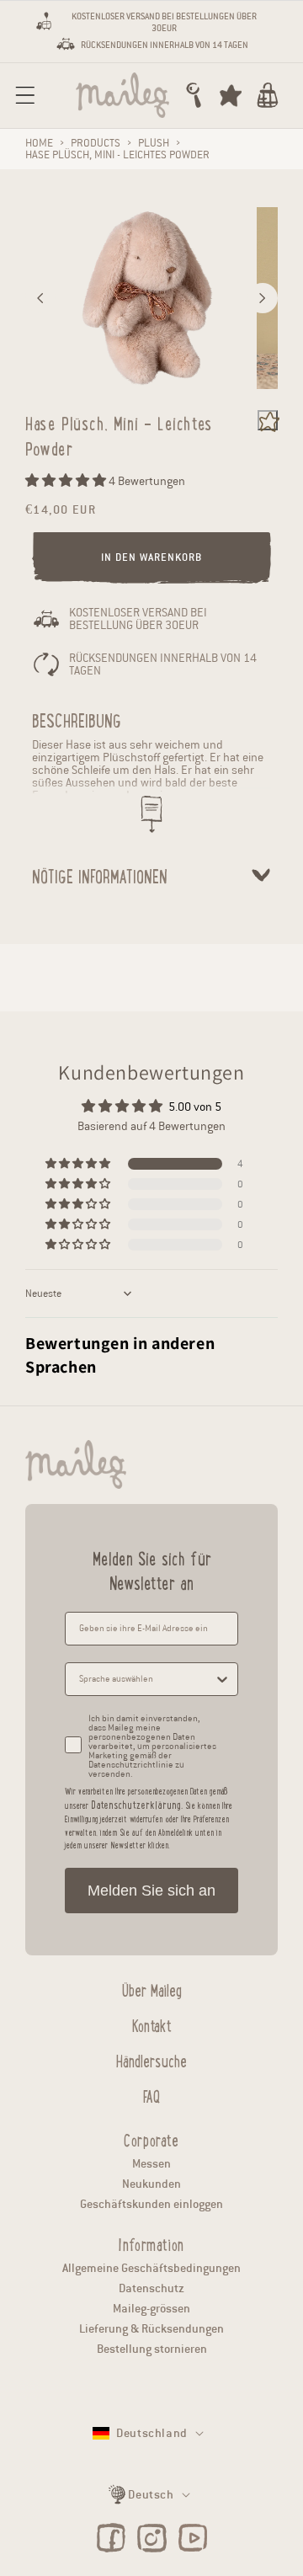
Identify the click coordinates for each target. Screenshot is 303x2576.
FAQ (151, 2094)
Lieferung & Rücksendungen (151, 2329)
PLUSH (154, 143)
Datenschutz (151, 2288)
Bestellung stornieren (152, 2349)
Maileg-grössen (151, 2309)
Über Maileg (152, 1988)
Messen (151, 2164)
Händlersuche (151, 2059)
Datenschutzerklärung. (137, 1804)
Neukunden (151, 2184)
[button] (25, 95)
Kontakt (152, 2024)
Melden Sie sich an (151, 1891)
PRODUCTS (96, 143)
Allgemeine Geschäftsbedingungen (151, 2268)
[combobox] (146, 1679)
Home (39, 143)
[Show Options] (222, 1679)
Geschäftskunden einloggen (151, 2204)
